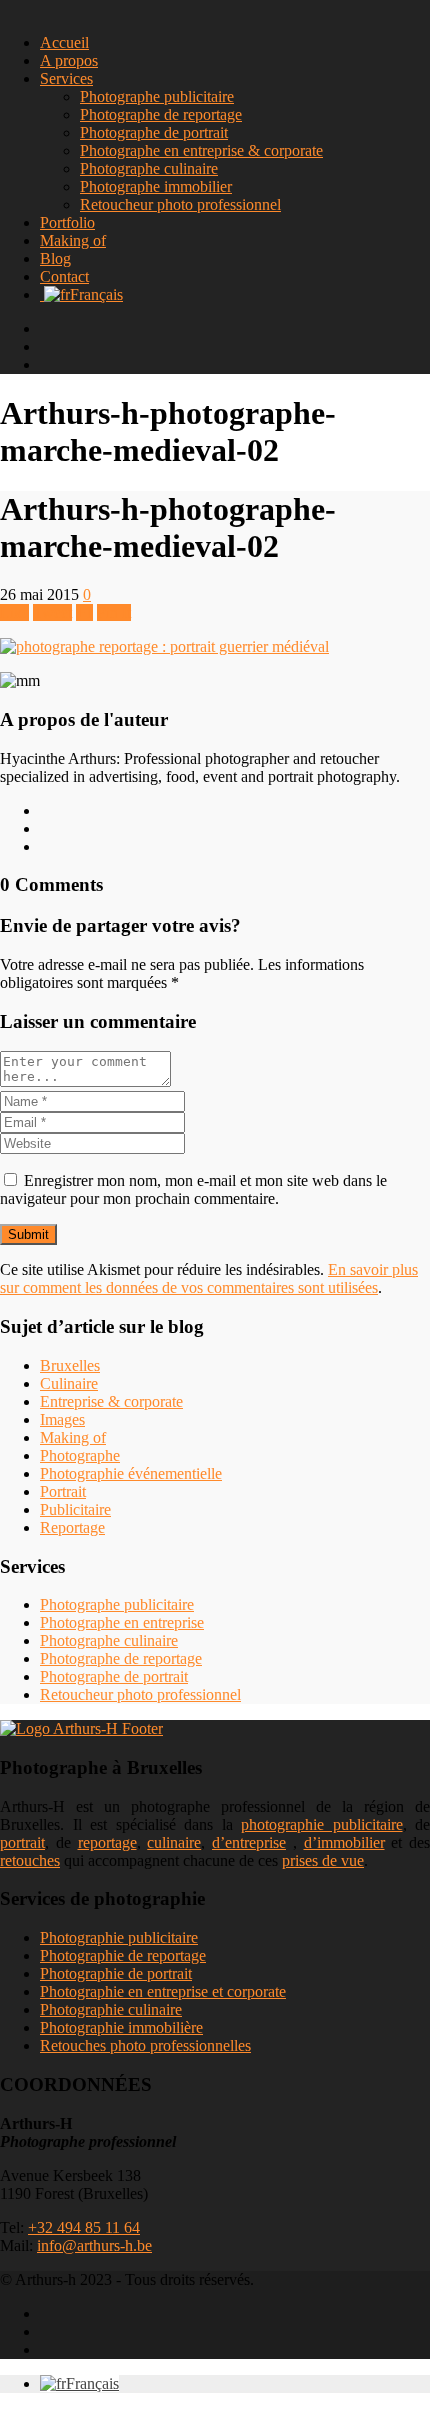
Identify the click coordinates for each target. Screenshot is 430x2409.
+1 (84, 612)
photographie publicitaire (322, 1824)
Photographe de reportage (161, 114)
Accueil (64, 42)
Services (66, 78)
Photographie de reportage (123, 1955)
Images (62, 1419)
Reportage (72, 1527)
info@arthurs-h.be (94, 2245)
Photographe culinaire (149, 168)
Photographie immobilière (121, 2027)
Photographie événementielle (131, 1473)
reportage (107, 1842)
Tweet (52, 612)
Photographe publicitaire (157, 96)
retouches (30, 1860)
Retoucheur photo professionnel (180, 204)
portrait (22, 1842)
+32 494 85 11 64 (84, 2227)
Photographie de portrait (116, 1973)
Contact (64, 276)
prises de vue (323, 1860)
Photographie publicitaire (119, 1937)
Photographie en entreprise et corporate (163, 1991)
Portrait (63, 1491)
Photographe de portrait (154, 132)
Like (14, 612)
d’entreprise (249, 1842)
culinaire (174, 1842)
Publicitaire (75, 1509)
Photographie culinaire (111, 2009)
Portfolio (67, 222)
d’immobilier (344, 1842)
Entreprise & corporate (111, 1401)
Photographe (80, 1455)
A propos (69, 60)
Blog (55, 258)
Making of (73, 240)
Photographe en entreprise (122, 1622)
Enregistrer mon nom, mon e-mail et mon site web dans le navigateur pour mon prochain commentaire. (193, 1189)
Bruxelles (70, 1365)
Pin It (114, 612)
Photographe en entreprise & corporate (201, 150)
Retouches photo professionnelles (145, 2045)
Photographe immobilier (156, 186)
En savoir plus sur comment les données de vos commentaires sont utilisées (209, 1278)
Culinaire (69, 1383)
